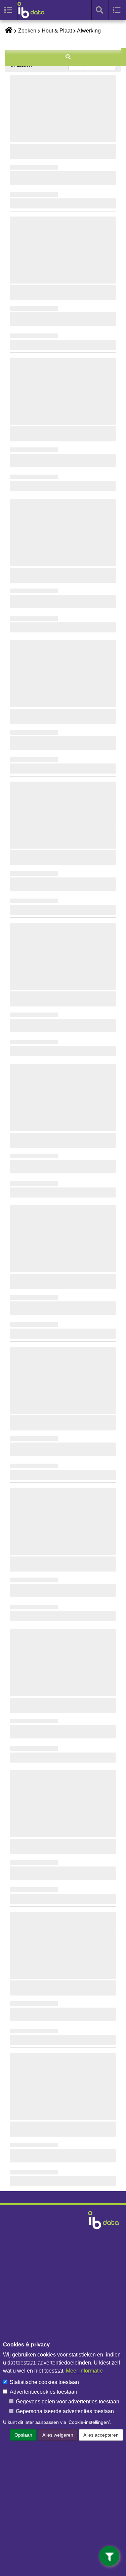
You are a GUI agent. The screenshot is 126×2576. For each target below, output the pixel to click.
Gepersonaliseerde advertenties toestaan (65, 2411)
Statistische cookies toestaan (44, 2382)
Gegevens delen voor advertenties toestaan (68, 2402)
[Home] (34, 10)
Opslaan (23, 2435)
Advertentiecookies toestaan (44, 2392)
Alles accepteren (101, 2435)
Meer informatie (84, 2371)
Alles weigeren (58, 2435)
